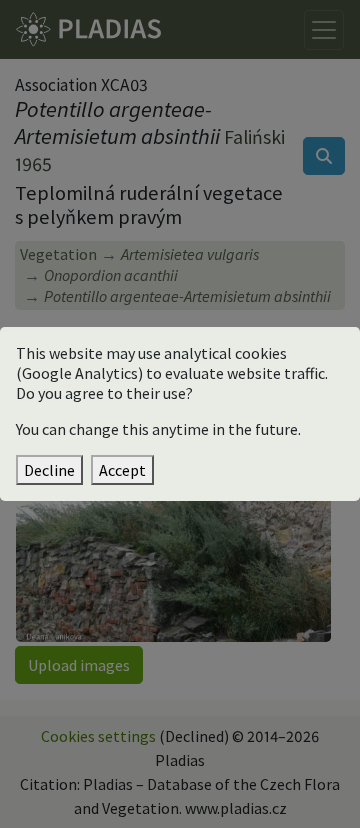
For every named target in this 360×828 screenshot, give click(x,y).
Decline (49, 470)
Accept (122, 470)
